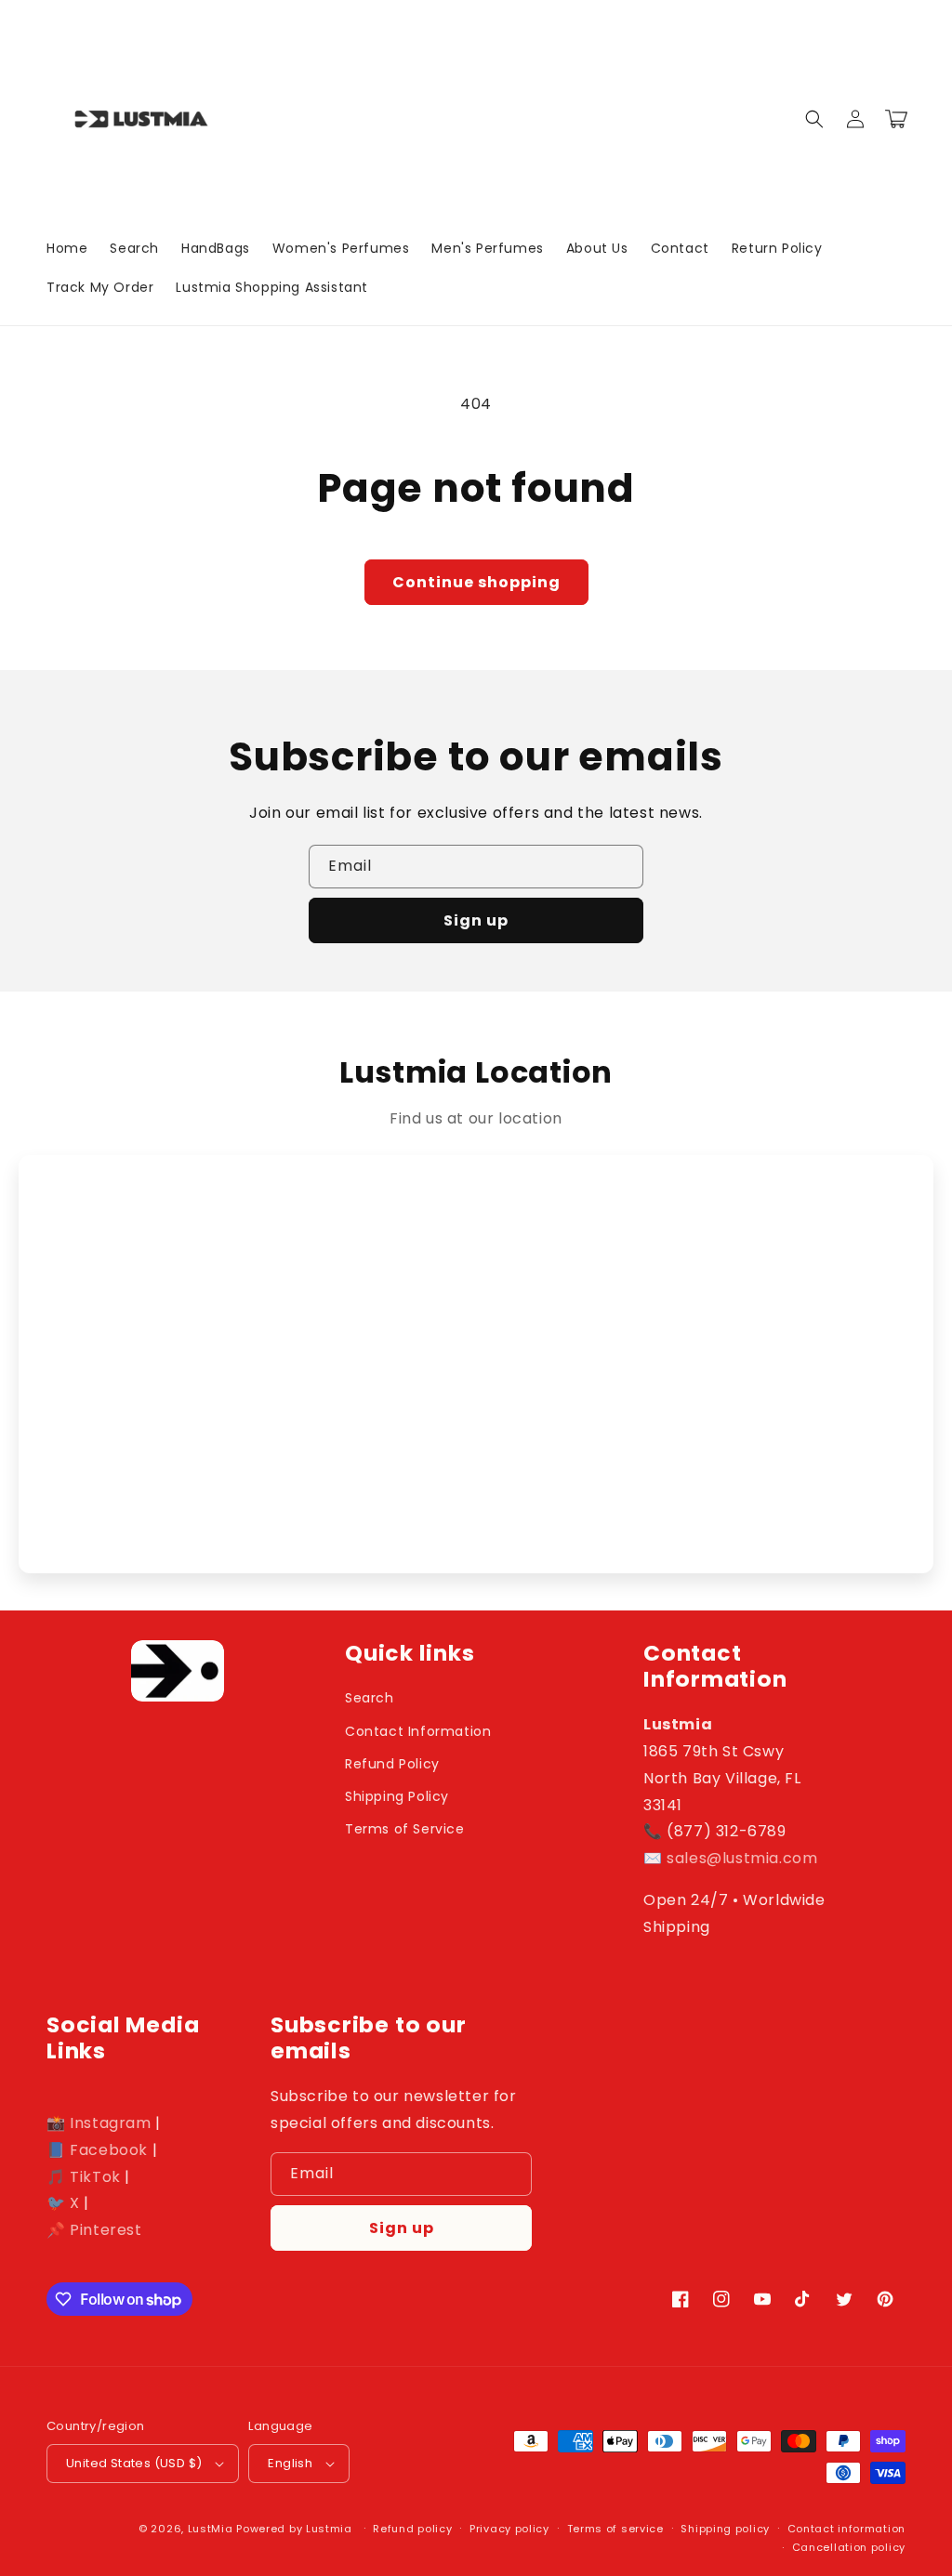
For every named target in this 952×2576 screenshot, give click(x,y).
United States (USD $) (134, 2463)
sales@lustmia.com (742, 1858)
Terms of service (615, 2529)
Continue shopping (476, 582)
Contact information (846, 2529)
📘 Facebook (97, 2150)
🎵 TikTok (84, 2177)
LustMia (211, 2529)
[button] (814, 119)
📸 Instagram (99, 2123)
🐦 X (63, 2203)
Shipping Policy (397, 1796)
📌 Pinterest (94, 2230)
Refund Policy (392, 1764)
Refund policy (412, 2529)
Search (370, 1698)
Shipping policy (725, 2529)
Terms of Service (405, 1829)
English (290, 2463)
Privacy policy (509, 2529)
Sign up (476, 920)
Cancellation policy (849, 2547)
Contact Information (418, 1731)
